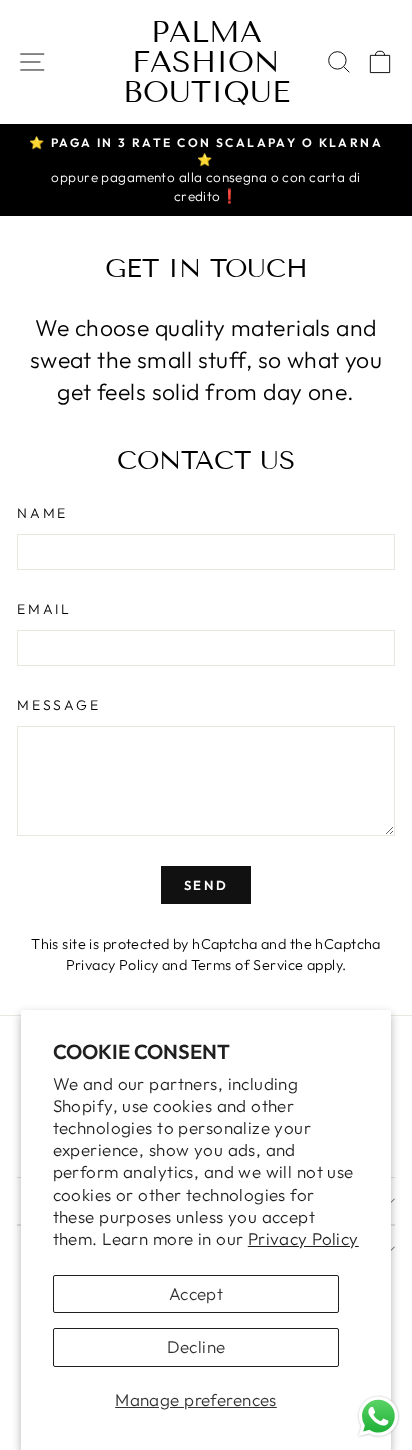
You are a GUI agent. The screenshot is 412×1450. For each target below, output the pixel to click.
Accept (196, 1293)
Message (59, 705)
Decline (196, 1346)
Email (44, 609)
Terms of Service (247, 965)
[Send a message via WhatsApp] (378, 1416)
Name (42, 513)
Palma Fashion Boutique (206, 62)
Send (206, 885)
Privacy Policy (303, 1238)
